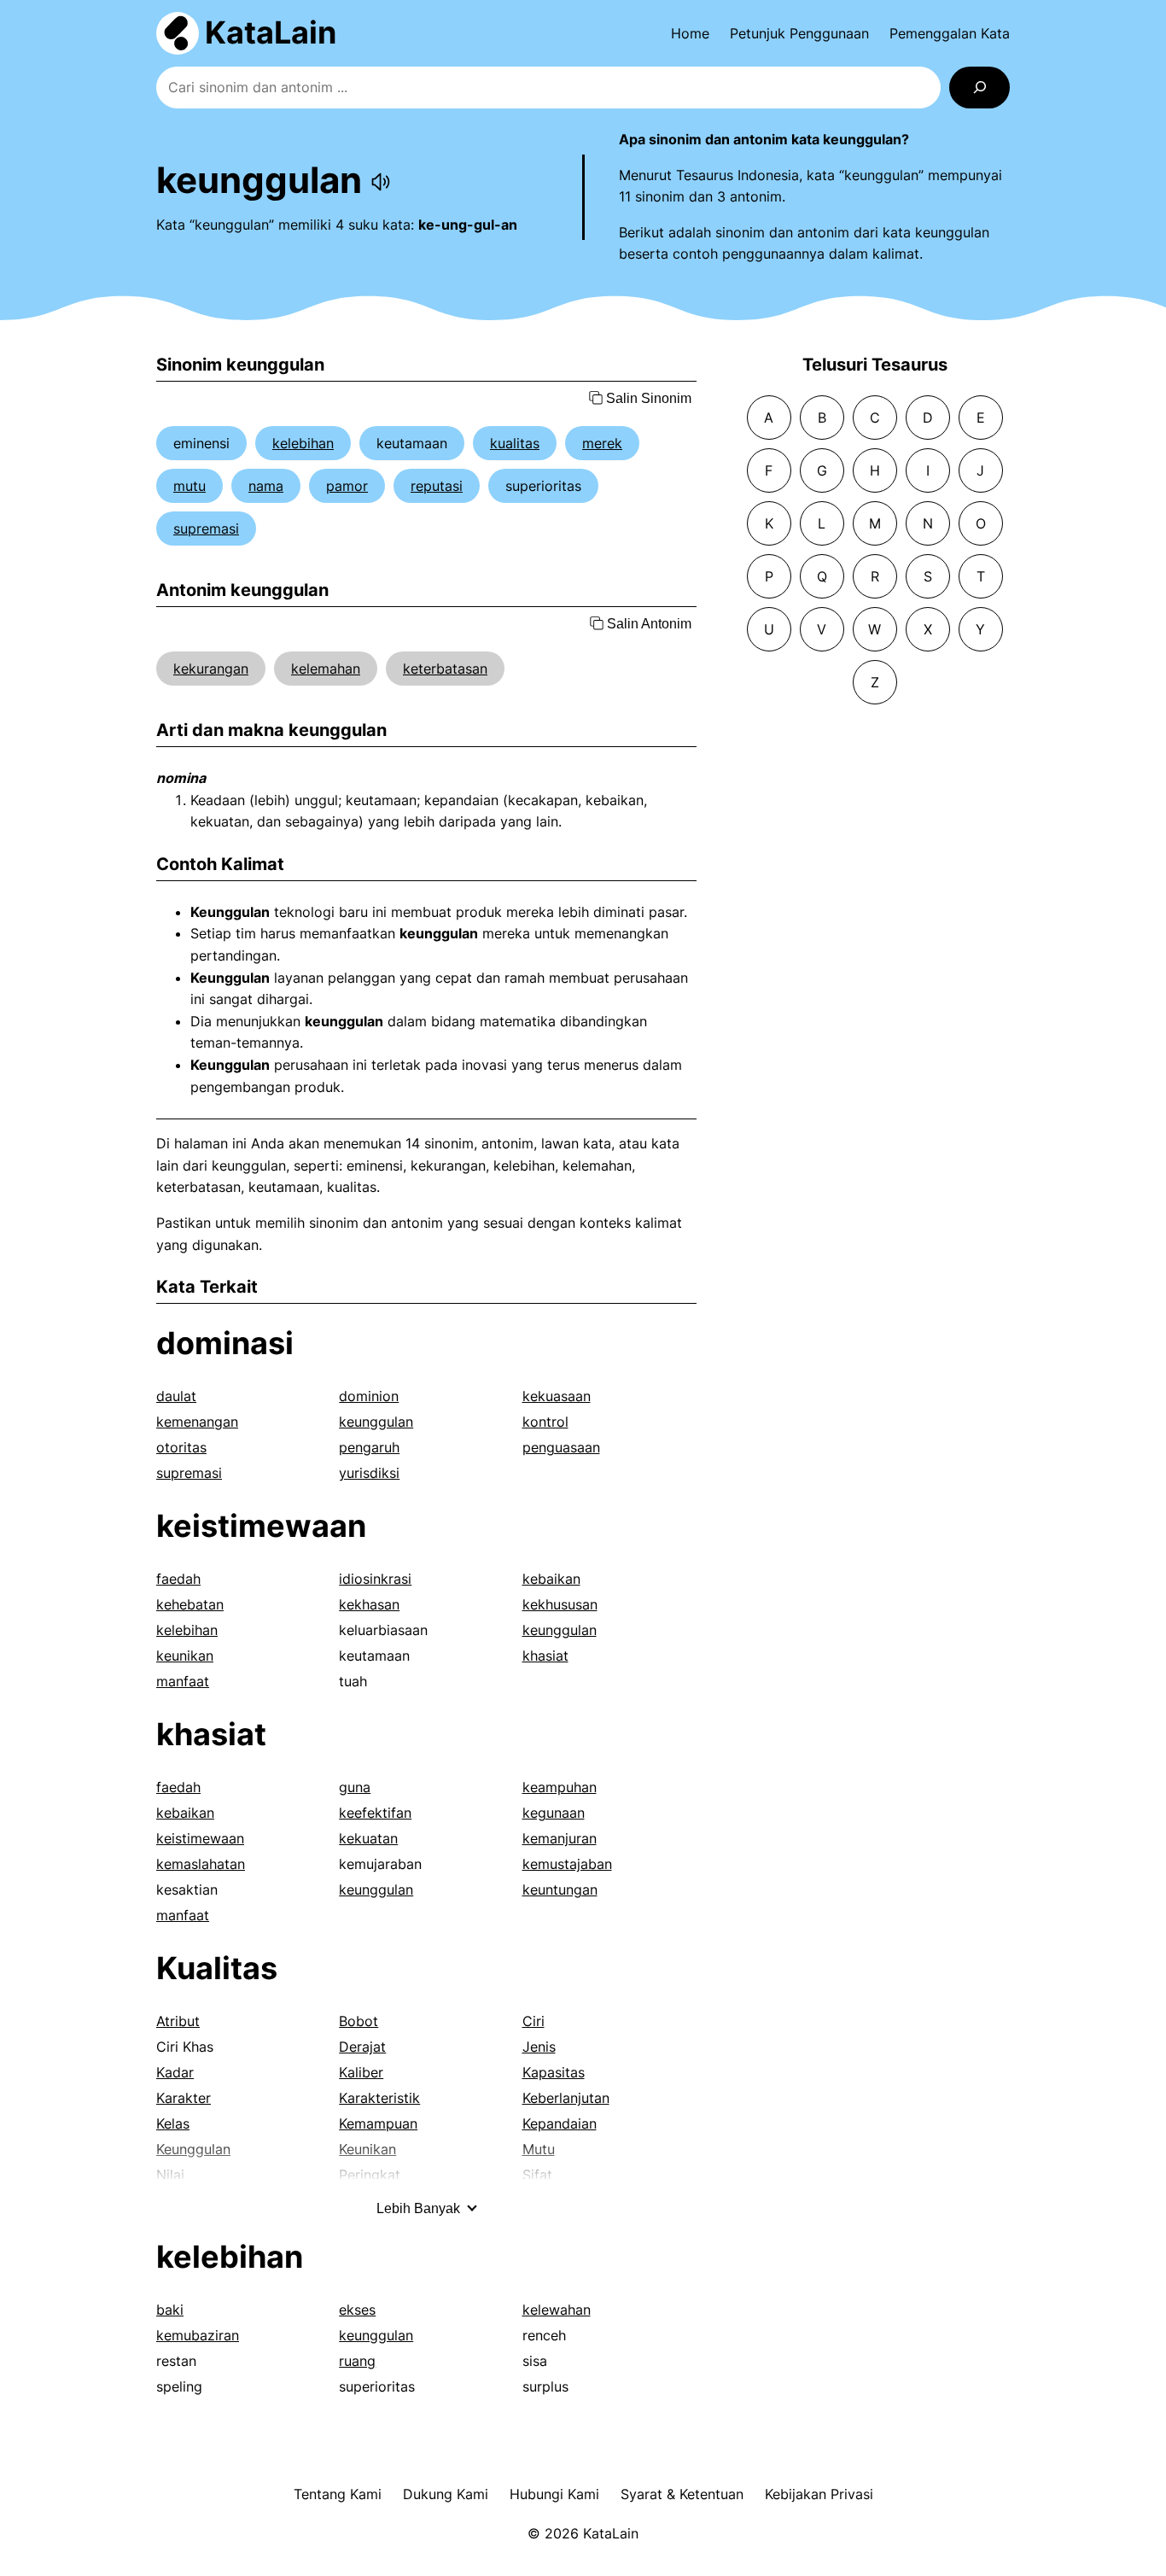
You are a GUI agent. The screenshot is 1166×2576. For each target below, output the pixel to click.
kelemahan (326, 669)
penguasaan (561, 1447)
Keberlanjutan (566, 2098)
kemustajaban (567, 1864)
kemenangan (197, 1422)
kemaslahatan (201, 1864)
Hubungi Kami (554, 2494)
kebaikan (551, 1579)
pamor (347, 486)
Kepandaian (560, 2123)
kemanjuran (560, 1838)
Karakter (184, 2098)
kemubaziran (198, 2335)
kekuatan (368, 1838)
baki (170, 2310)
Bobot (359, 2021)
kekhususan (560, 1604)
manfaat (183, 1681)
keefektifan (375, 1813)
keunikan (185, 1656)
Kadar (175, 2072)
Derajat (362, 2047)
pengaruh (369, 1447)
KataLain (271, 32)
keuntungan (560, 1890)
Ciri (533, 2021)
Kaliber (361, 2072)
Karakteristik (379, 2098)
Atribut (178, 2021)
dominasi (225, 1343)
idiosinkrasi (375, 1579)
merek (602, 443)
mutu (189, 486)
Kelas (173, 2123)
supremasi (206, 529)
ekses (357, 2310)
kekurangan (211, 669)
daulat (176, 1396)
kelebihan (303, 443)
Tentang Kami (338, 2494)
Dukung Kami (446, 2494)
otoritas (181, 1447)
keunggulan (376, 1422)
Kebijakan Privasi (819, 2494)
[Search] (979, 88)
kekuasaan (557, 1396)
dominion (369, 1396)
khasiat (545, 1656)
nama (266, 486)
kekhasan (369, 1604)
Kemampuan (378, 2123)
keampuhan (560, 1787)
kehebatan (190, 1604)
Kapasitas (554, 2072)
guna (355, 1787)
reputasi (437, 486)
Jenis (539, 2047)
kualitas (515, 443)
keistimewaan (261, 1526)
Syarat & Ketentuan (682, 2494)
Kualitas (217, 1968)
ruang (357, 2361)
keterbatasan (445, 669)
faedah (178, 1579)
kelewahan (557, 2310)
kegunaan (554, 1813)
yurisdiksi (369, 1473)
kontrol (545, 1422)
